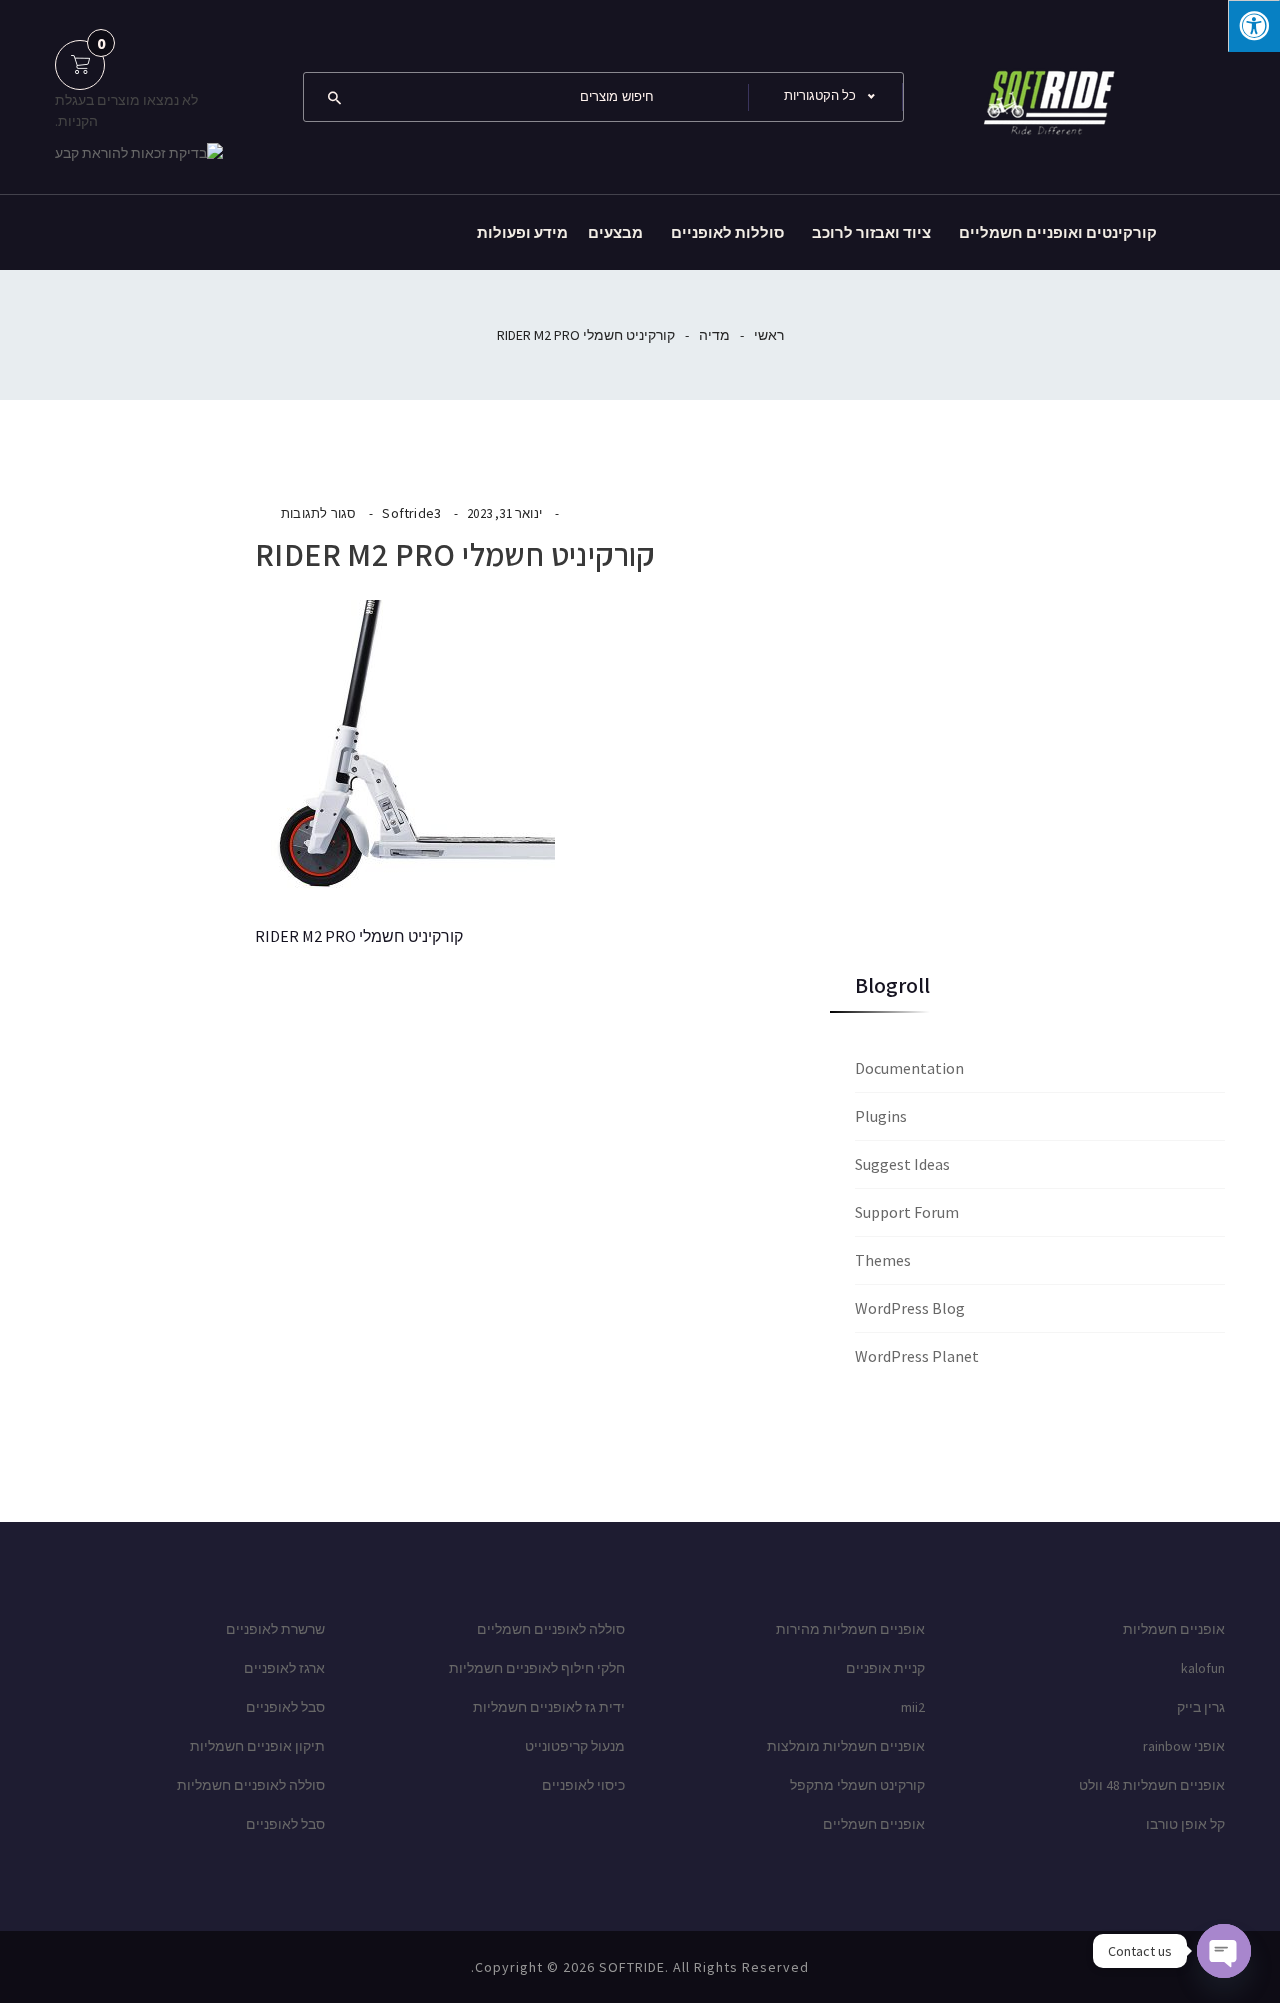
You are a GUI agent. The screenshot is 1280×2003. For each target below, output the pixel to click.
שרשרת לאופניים (275, 1629)
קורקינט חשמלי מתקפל (857, 1785)
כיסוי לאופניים (583, 1785)
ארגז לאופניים (284, 1668)
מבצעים (615, 232)
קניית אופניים (885, 1668)
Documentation (909, 1068)
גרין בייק (1201, 1707)
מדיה (714, 335)
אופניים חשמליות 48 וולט (1152, 1785)
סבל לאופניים (285, 1707)
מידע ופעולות (522, 232)
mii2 (913, 1707)
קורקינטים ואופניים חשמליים (1058, 232)
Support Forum (907, 1212)
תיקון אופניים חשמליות (257, 1746)
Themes (883, 1260)
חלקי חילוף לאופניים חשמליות (537, 1668)
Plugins (881, 1116)
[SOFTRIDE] (1045, 95)
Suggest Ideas (902, 1164)
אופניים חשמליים (874, 1824)
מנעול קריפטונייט (575, 1746)
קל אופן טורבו (1185, 1824)
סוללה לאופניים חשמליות (251, 1785)
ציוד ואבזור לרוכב (871, 232)
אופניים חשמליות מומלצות (846, 1746)
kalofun (1203, 1668)
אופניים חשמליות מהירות (850, 1629)
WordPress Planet (917, 1356)
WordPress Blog (910, 1308)
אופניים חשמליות (1174, 1629)
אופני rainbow (1184, 1746)
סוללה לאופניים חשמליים (551, 1629)
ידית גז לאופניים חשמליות (549, 1707)
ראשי (769, 335)
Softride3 (411, 513)
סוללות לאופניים (727, 232)
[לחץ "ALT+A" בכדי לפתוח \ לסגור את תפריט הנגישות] (1254, 26)
